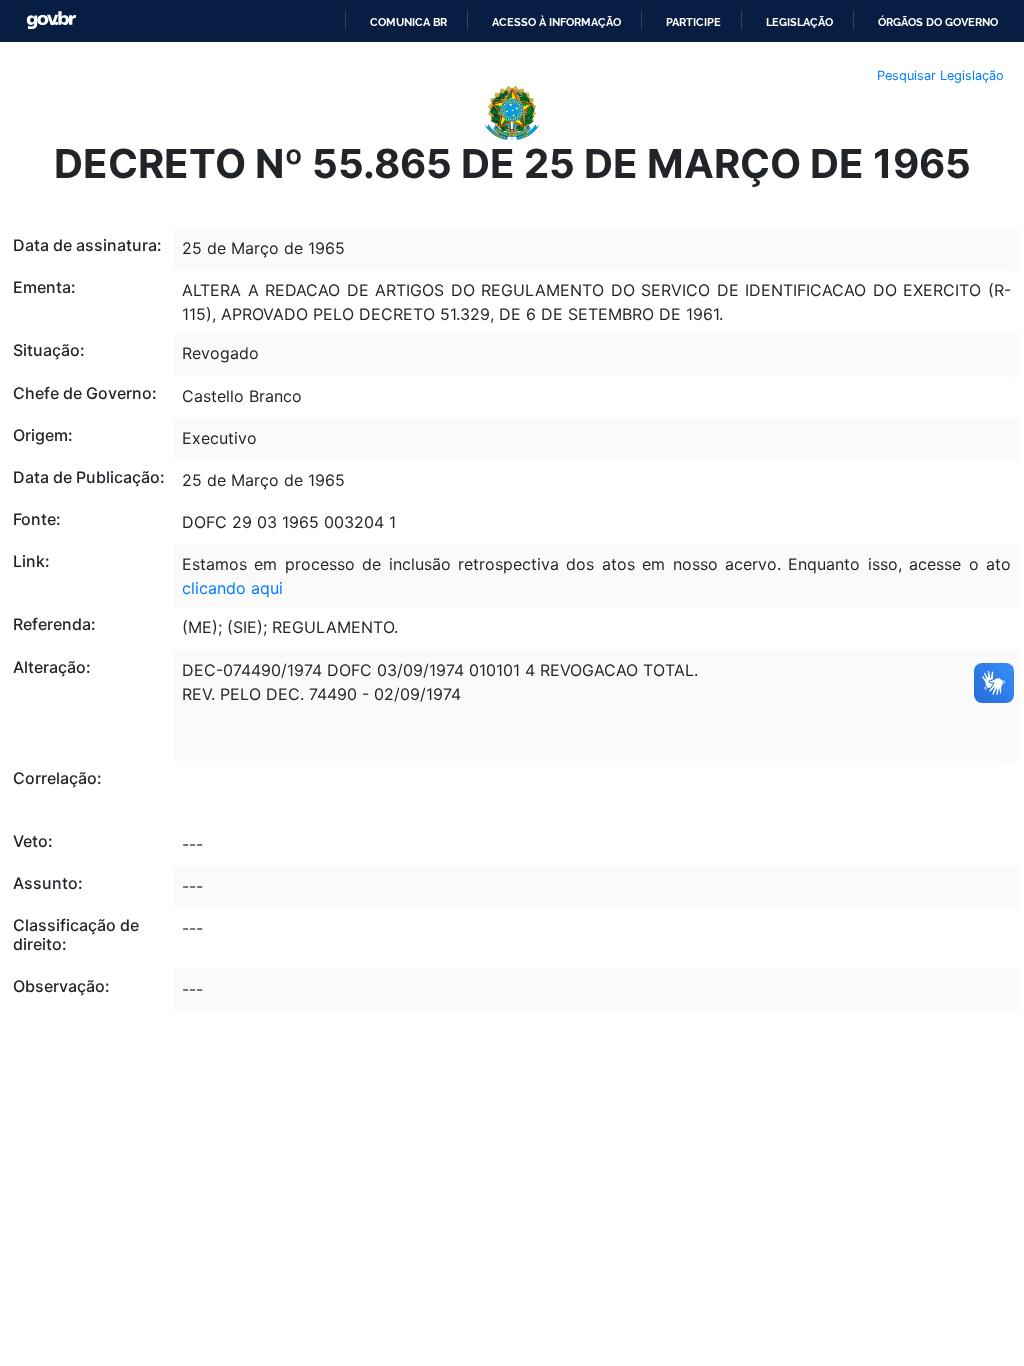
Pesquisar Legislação (940, 75)
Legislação (799, 22)
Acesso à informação (556, 22)
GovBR (51, 20)
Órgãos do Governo (938, 22)
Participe (693, 22)
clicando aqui (232, 588)
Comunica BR (408, 22)
